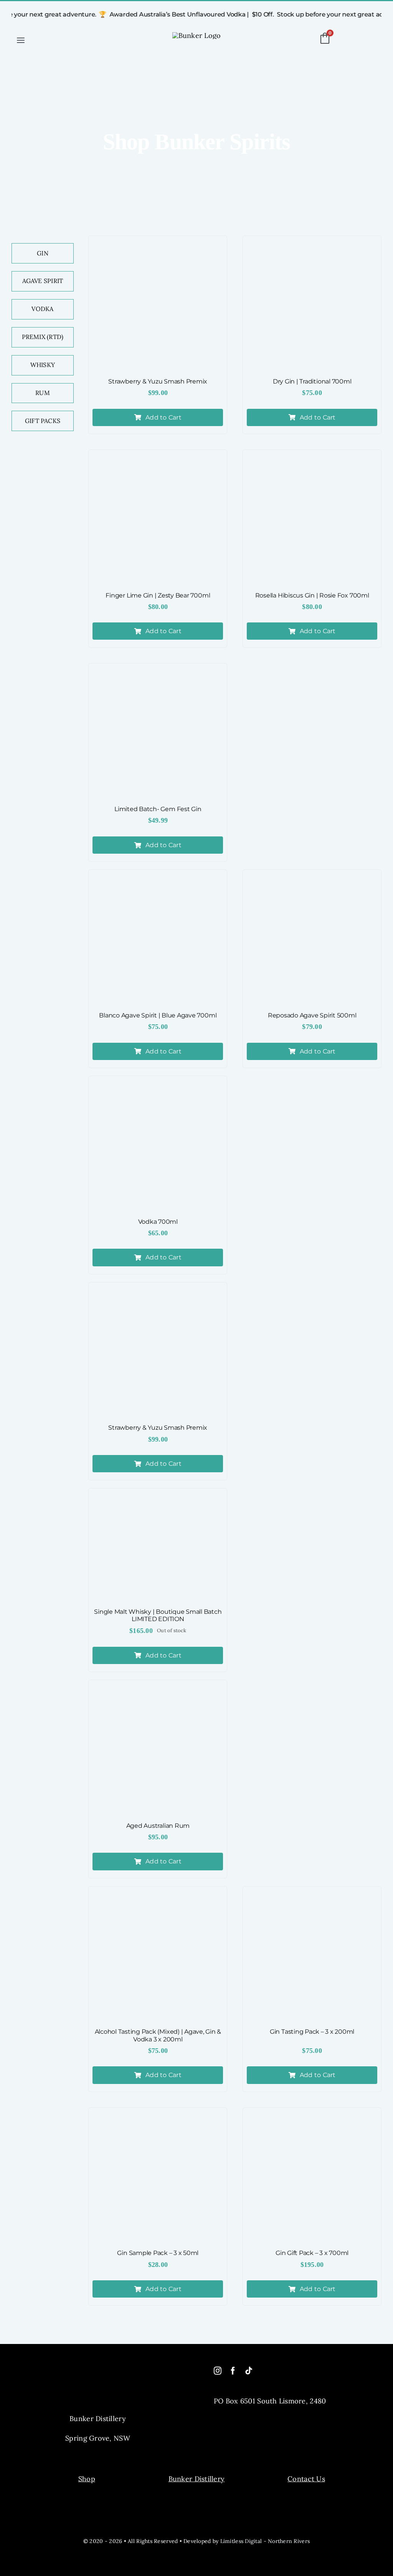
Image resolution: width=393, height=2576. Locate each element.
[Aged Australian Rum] (158, 1749)
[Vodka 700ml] (158, 1145)
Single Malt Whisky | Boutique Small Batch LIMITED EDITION (158, 1615)
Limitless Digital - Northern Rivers (265, 2541)
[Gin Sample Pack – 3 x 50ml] (158, 2177)
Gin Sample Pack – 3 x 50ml (158, 2253)
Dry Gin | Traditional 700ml (312, 381)
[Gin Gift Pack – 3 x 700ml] (312, 2177)
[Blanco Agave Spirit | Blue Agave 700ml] (158, 939)
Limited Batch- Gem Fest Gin (158, 809)
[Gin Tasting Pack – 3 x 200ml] (312, 1955)
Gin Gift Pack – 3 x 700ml (312, 2253)
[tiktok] (249, 2371)
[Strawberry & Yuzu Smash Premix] (158, 305)
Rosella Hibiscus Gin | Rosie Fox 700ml (312, 595)
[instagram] (218, 2371)
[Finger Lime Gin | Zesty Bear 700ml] (158, 519)
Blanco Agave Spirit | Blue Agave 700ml (158, 1015)
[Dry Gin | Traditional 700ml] (312, 305)
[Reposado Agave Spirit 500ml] (312, 939)
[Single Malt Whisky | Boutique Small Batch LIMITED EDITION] (158, 1546)
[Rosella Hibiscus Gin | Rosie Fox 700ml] (312, 519)
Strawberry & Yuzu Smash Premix (158, 381)
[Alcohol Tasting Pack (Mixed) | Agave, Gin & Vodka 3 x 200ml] (158, 1955)
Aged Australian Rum (158, 1826)
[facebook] (233, 2371)
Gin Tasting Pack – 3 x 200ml (312, 2032)
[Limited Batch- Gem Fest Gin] (158, 732)
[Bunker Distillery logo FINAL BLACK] (197, 35)
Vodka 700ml (158, 1222)
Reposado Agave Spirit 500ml (312, 1015)
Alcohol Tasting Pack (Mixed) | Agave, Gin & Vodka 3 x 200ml (158, 2035)
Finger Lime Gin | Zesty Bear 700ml (158, 595)
